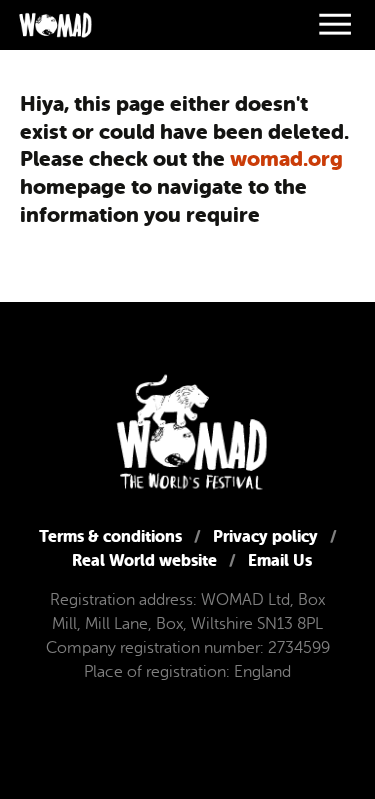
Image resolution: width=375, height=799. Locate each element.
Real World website (144, 560)
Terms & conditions (110, 536)
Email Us (280, 560)
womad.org (286, 158)
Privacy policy (265, 536)
